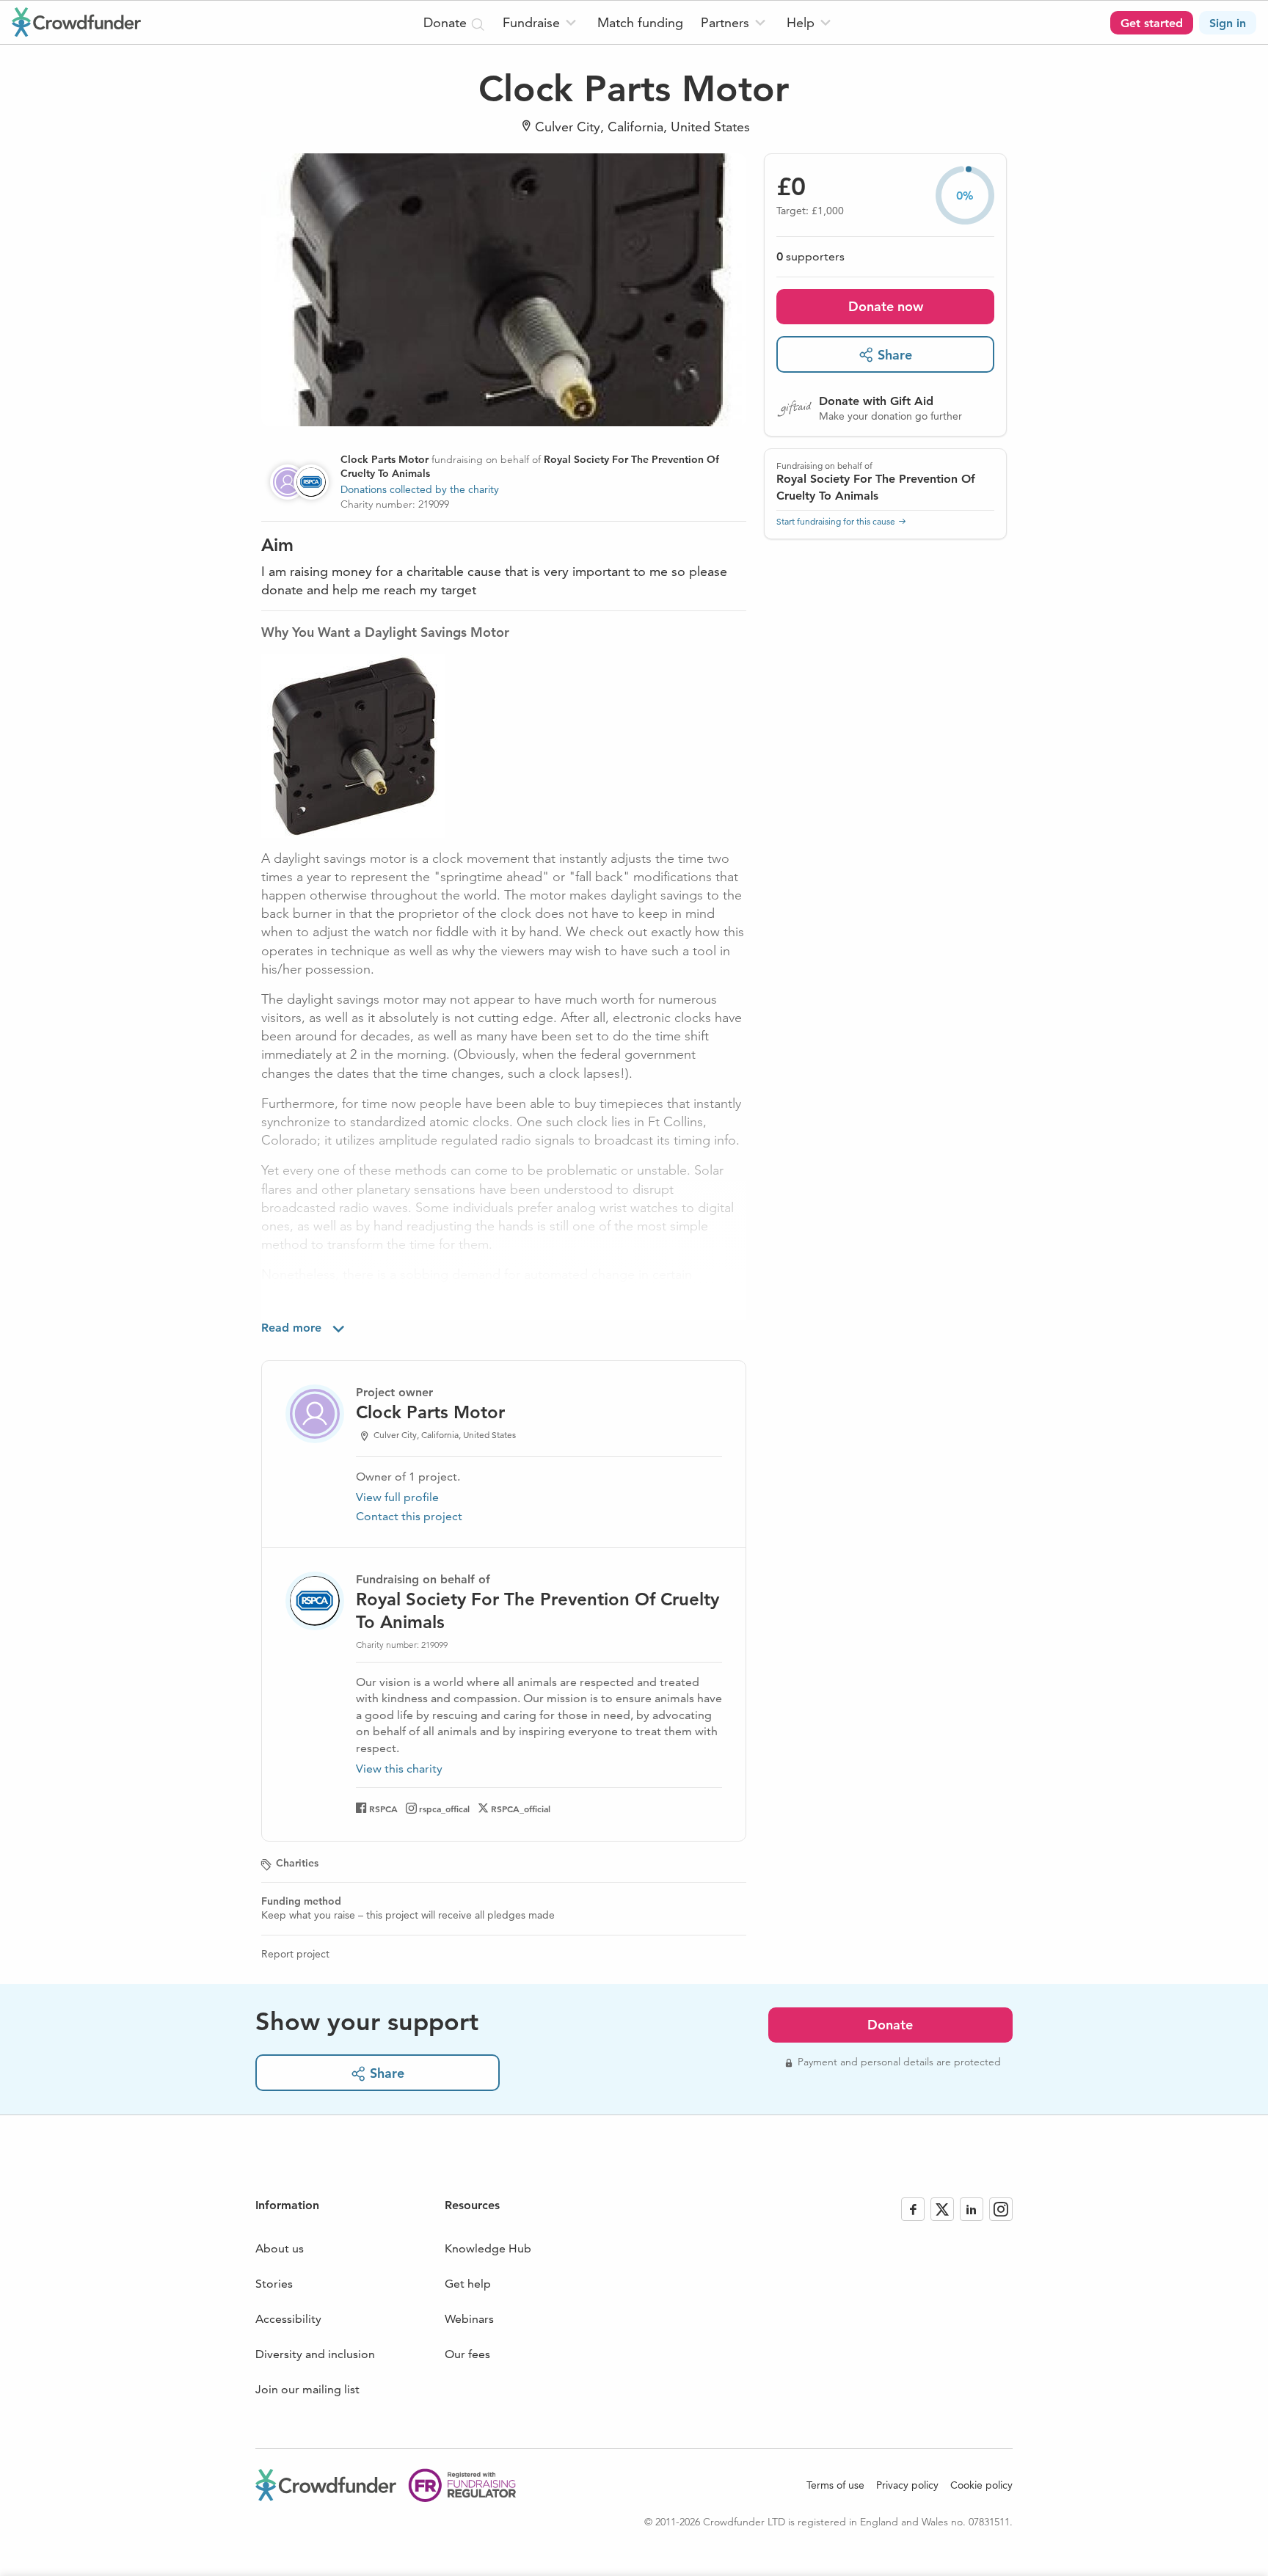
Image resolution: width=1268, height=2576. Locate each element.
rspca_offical (444, 1809)
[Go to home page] (76, 22)
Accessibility (288, 2319)
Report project (295, 1954)
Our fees (467, 2354)
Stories (274, 2284)
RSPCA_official (521, 1809)
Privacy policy (907, 2485)
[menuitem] (541, 22)
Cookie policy (981, 2485)
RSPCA (383, 1809)
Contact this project (409, 1516)
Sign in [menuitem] (1228, 23)
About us (280, 2248)
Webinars (469, 2319)
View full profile (397, 1497)
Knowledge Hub (488, 2248)
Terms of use (835, 2485)
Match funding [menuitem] (640, 22)
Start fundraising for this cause (836, 521)
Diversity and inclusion (315, 2354)
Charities (297, 1863)
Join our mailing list (307, 2389)
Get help (468, 2284)
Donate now (886, 306)
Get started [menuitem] (1152, 23)
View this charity (399, 1769)
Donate (890, 2025)
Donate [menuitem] (447, 22)
